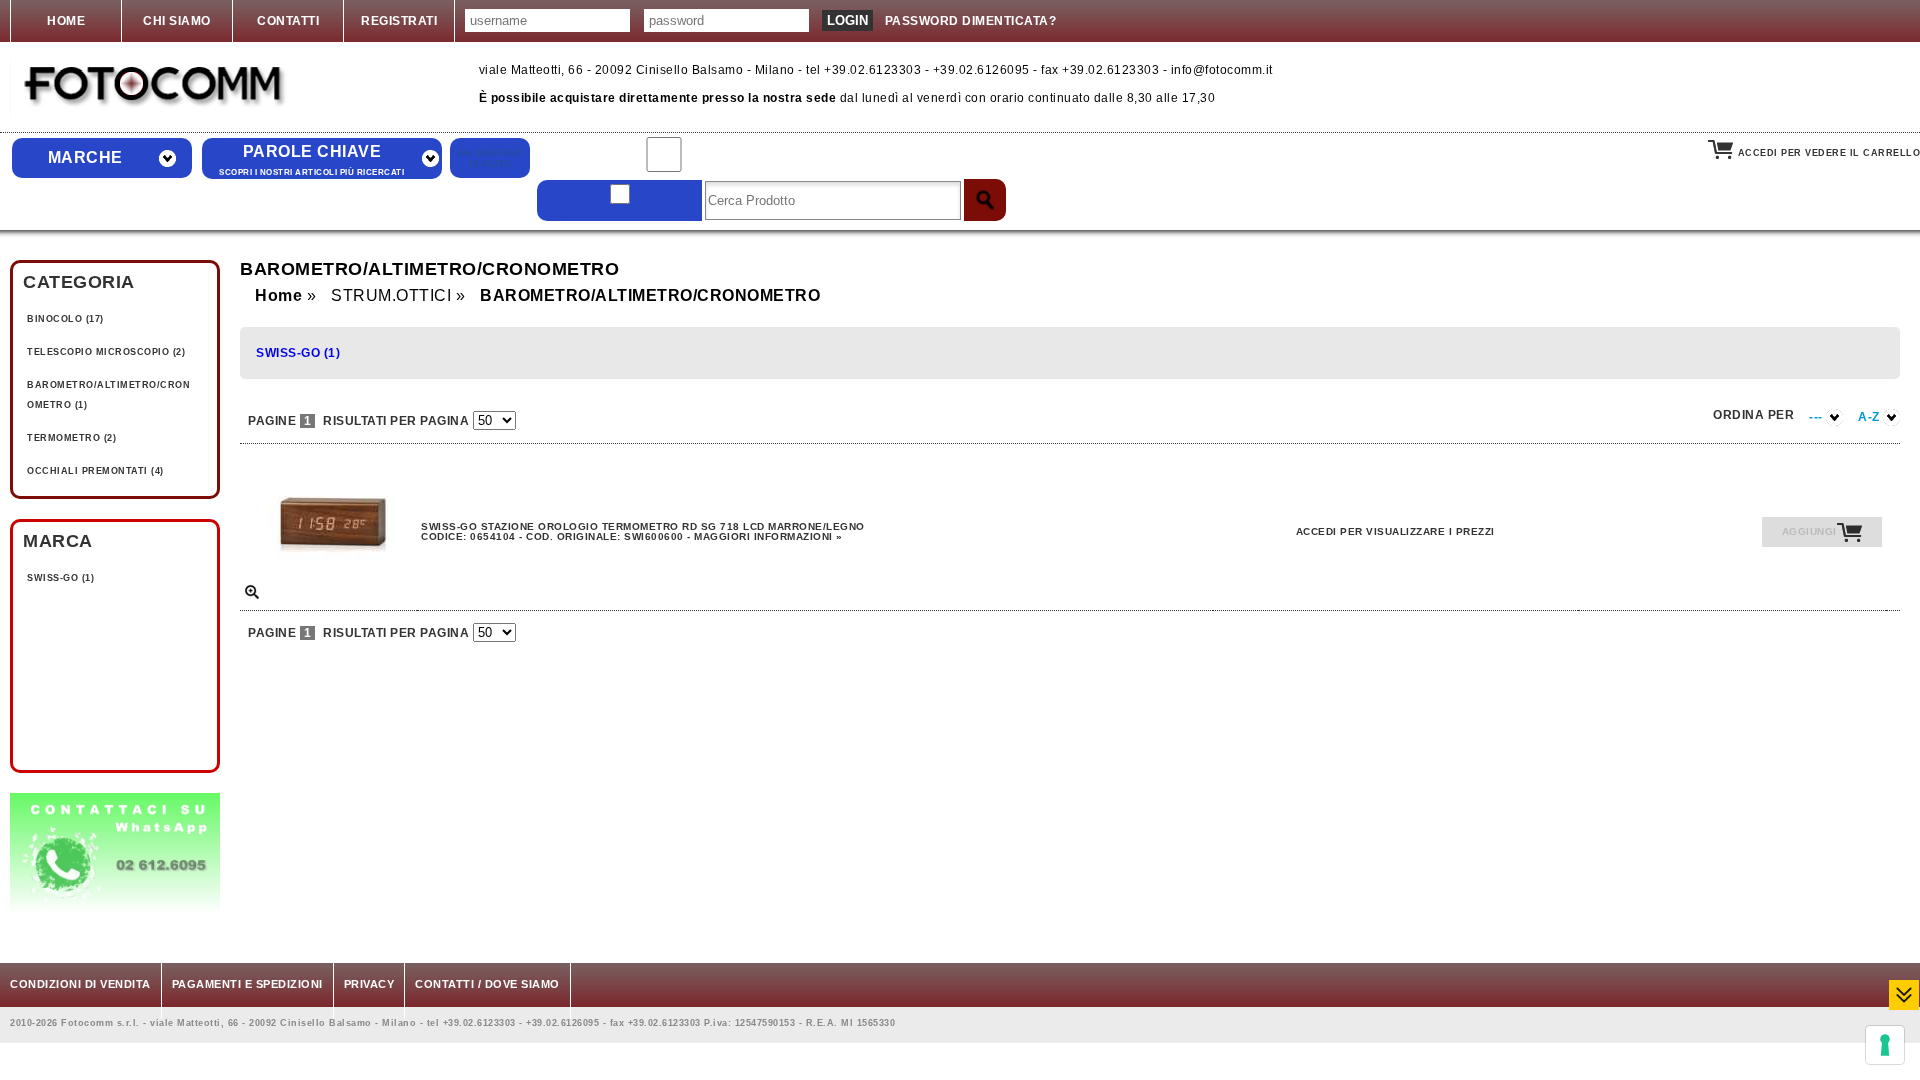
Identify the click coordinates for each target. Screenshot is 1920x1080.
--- (1817, 417)
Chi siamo (177, 21)
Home (66, 21)
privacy (369, 984)
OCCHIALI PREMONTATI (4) (95, 471)
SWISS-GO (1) (60, 578)
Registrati (399, 21)
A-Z (1870, 417)
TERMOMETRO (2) (71, 438)
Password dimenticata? (971, 21)
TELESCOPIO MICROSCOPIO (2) (106, 352)
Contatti (288, 21)
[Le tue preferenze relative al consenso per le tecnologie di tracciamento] (1885, 1045)
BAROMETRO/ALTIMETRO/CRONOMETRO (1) (108, 395)
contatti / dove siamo (487, 984)
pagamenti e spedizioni (247, 984)
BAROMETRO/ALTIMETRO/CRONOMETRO (650, 295)
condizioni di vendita (80, 984)
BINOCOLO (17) (65, 319)
